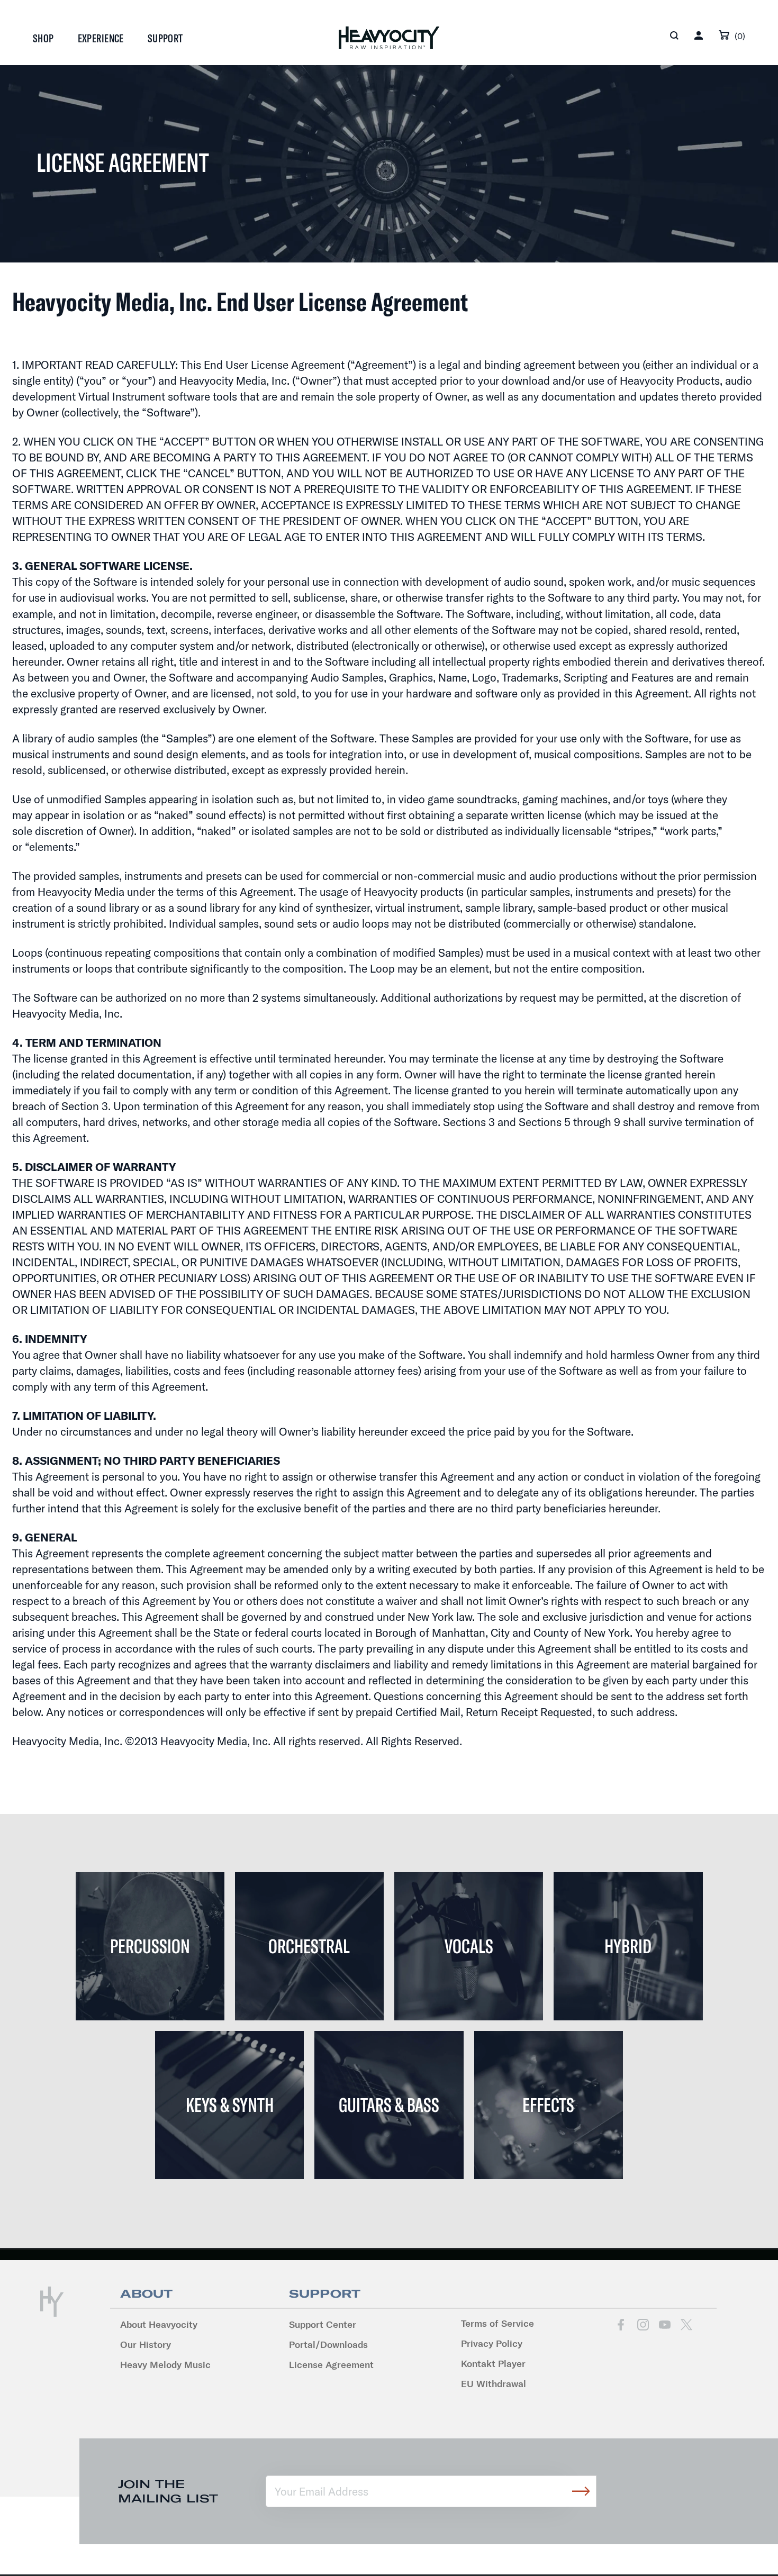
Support (165, 38)
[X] (686, 2325)
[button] (674, 35)
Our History (146, 2344)
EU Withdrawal (494, 2384)
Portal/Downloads (328, 2344)
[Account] (699, 35)
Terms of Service (497, 2323)
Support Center (323, 2324)
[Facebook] (621, 2325)
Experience (101, 38)
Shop (43, 38)
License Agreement (331, 2365)
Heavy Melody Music (165, 2365)
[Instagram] (643, 2325)
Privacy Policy (492, 2343)
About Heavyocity (159, 2324)
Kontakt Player (493, 2364)
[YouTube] (664, 2325)
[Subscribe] (581, 2491)
